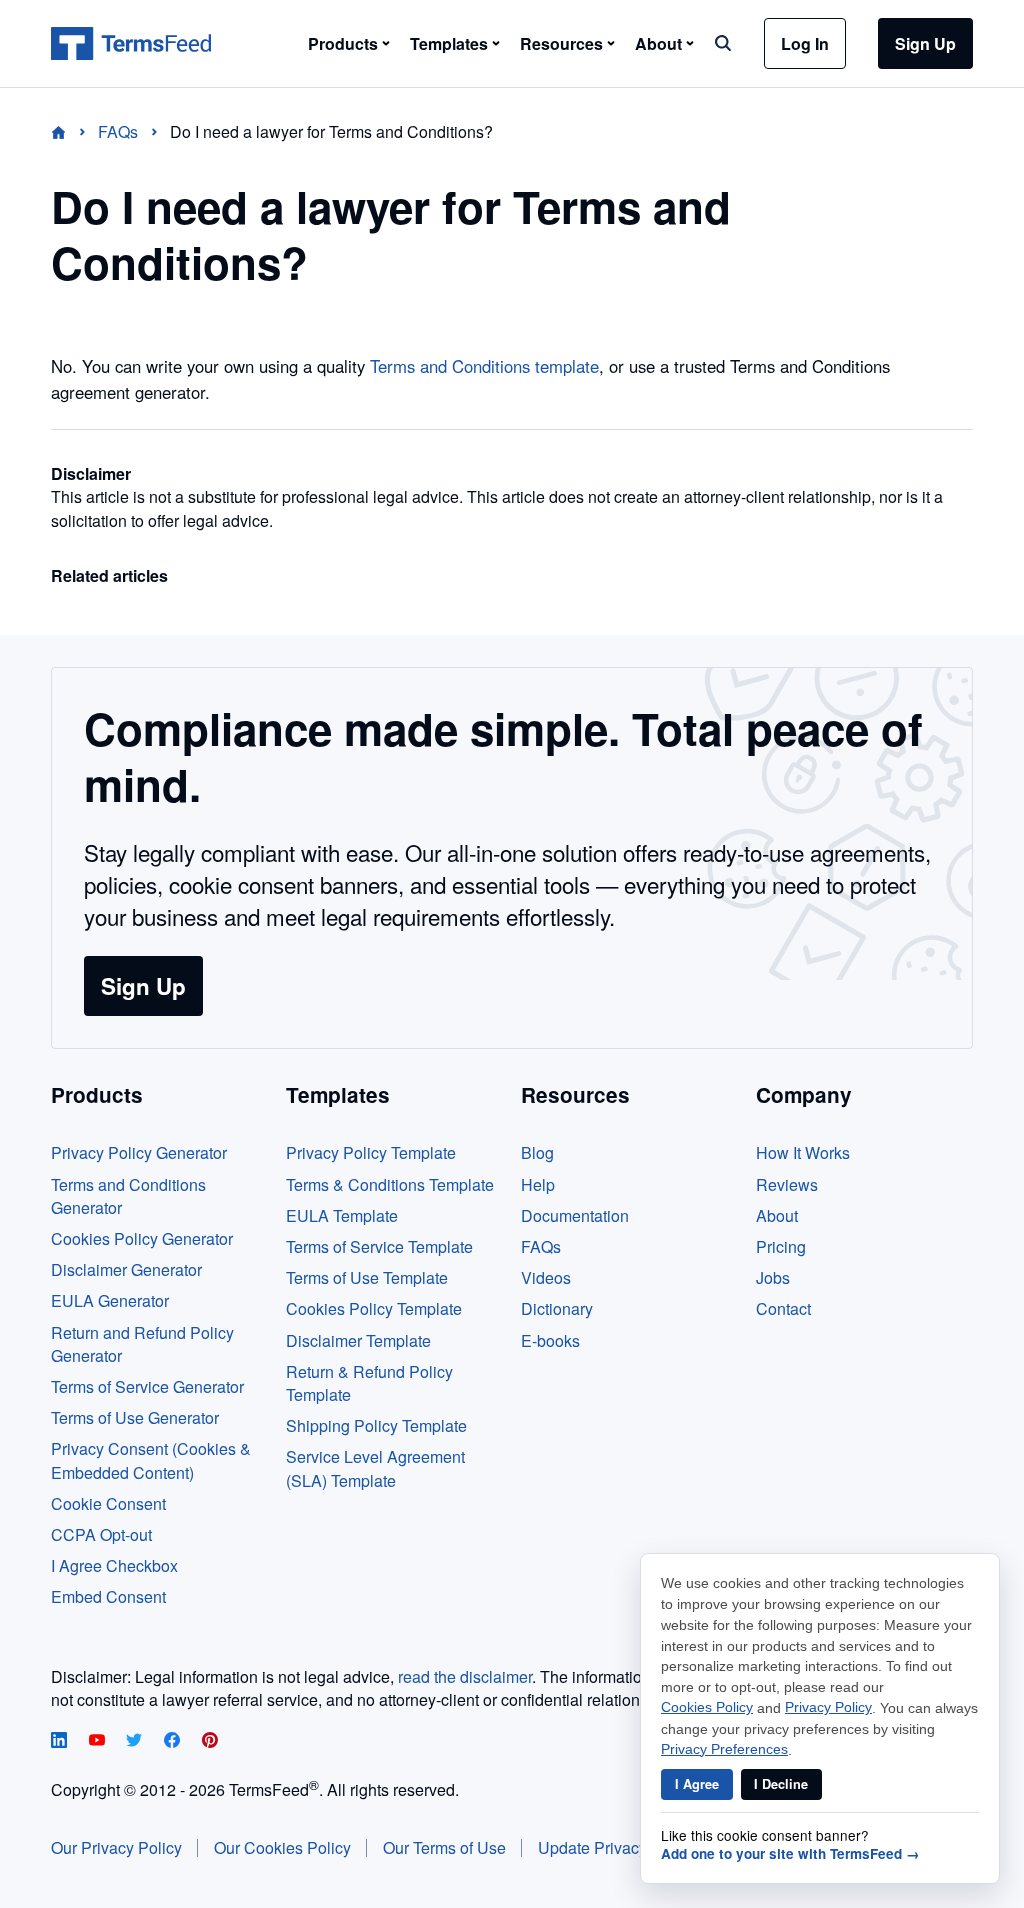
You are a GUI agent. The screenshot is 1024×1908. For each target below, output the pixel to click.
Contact (783, 1308)
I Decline (781, 1784)
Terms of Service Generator (147, 1386)
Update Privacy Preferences (637, 1847)
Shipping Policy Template (376, 1425)
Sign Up (925, 43)
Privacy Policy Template (371, 1152)
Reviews (787, 1184)
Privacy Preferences (724, 1749)
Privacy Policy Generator (139, 1152)
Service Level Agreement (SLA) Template (375, 1468)
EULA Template (342, 1215)
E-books (550, 1340)
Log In (805, 43)
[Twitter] (136, 1741)
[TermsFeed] (131, 44)
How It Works (803, 1152)
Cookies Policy (707, 1707)
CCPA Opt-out (101, 1534)
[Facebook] (174, 1741)
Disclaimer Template (358, 1340)
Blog (537, 1152)
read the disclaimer (465, 1676)
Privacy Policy (828, 1707)
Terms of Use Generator (135, 1417)
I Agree (697, 1784)
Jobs (773, 1277)
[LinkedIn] (61, 1741)
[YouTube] (99, 1741)
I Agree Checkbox (114, 1565)
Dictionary (557, 1308)
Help (538, 1184)
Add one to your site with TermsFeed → (790, 1854)
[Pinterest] (210, 1741)
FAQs (541, 1246)
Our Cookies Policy (282, 1847)
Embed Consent (108, 1596)
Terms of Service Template (379, 1246)
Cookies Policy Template (374, 1308)
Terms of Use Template (367, 1277)
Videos (546, 1277)
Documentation (575, 1215)
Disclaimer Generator (126, 1269)
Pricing (781, 1246)
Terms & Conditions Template (390, 1184)
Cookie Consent (108, 1503)
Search (723, 43)
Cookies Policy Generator (142, 1238)
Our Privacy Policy (116, 1847)
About (777, 1215)
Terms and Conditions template (484, 366)
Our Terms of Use (444, 1847)
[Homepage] (70, 131)
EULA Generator (110, 1300)
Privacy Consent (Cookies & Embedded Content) (151, 1460)
